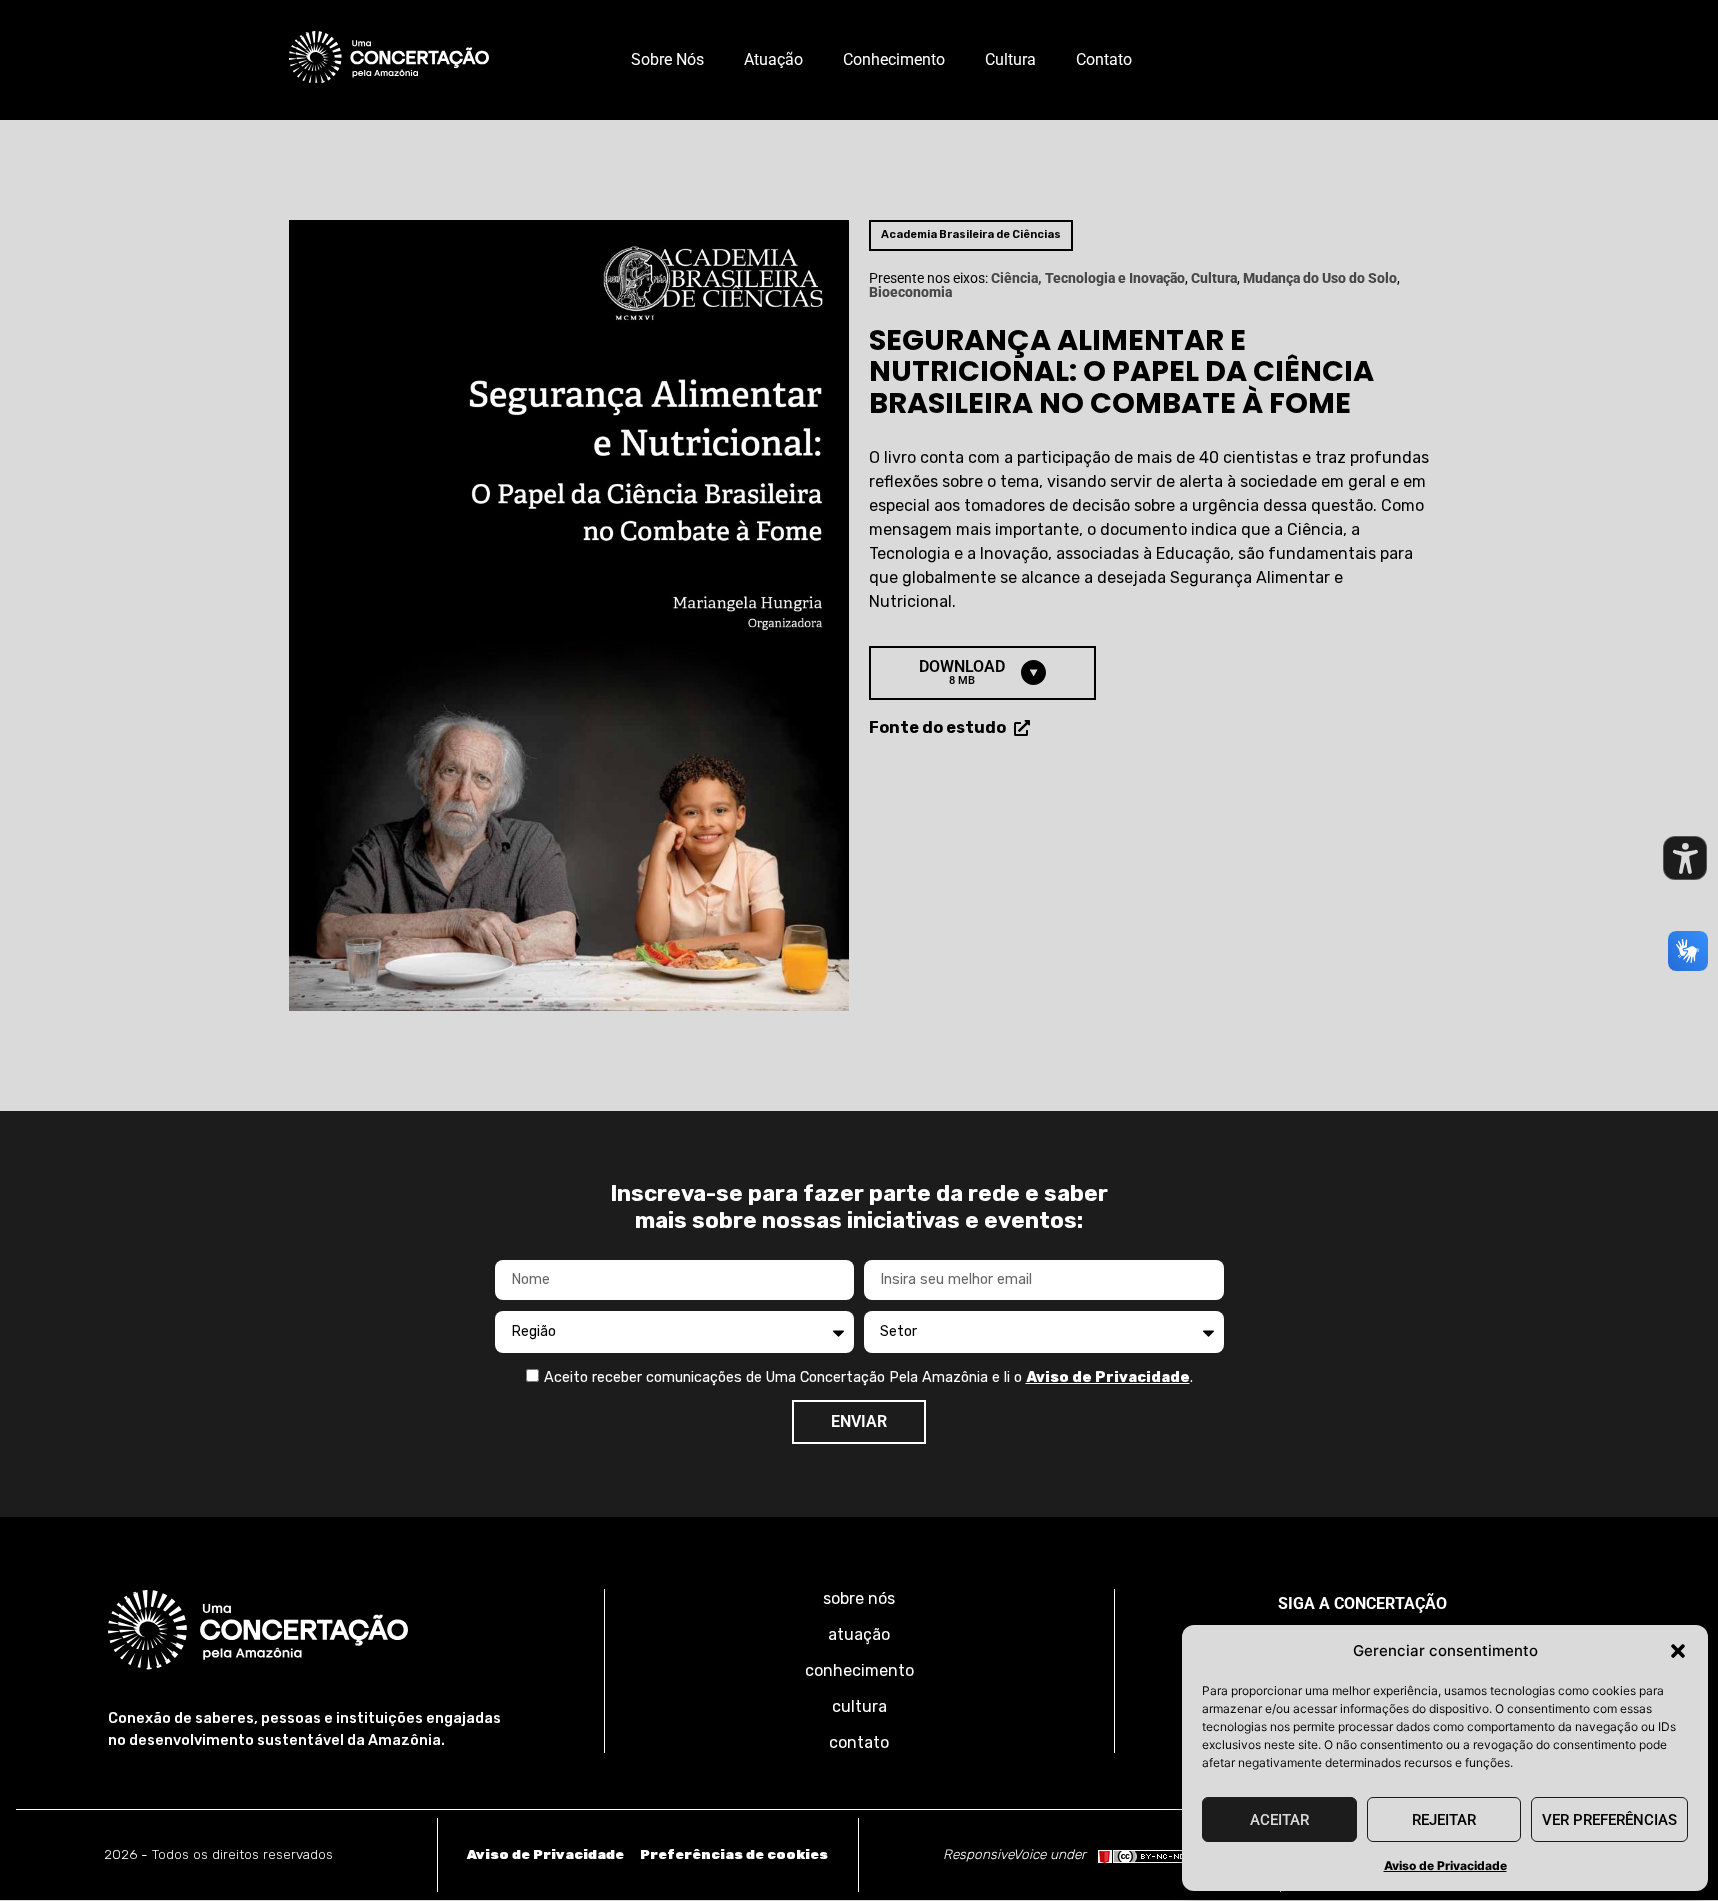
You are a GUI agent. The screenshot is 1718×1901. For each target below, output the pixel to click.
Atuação (773, 59)
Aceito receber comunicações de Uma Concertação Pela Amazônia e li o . (868, 1377)
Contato (1104, 59)
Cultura (1010, 59)
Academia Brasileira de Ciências (971, 234)
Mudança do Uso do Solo (1320, 278)
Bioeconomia (910, 292)
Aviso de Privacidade (1445, 1865)
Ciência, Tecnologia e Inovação (1088, 278)
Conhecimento (894, 59)
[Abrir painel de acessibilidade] (1685, 858)
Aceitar (1279, 1820)
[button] (1678, 1651)
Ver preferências (1609, 1820)
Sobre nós (667, 59)
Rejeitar (1444, 1820)
